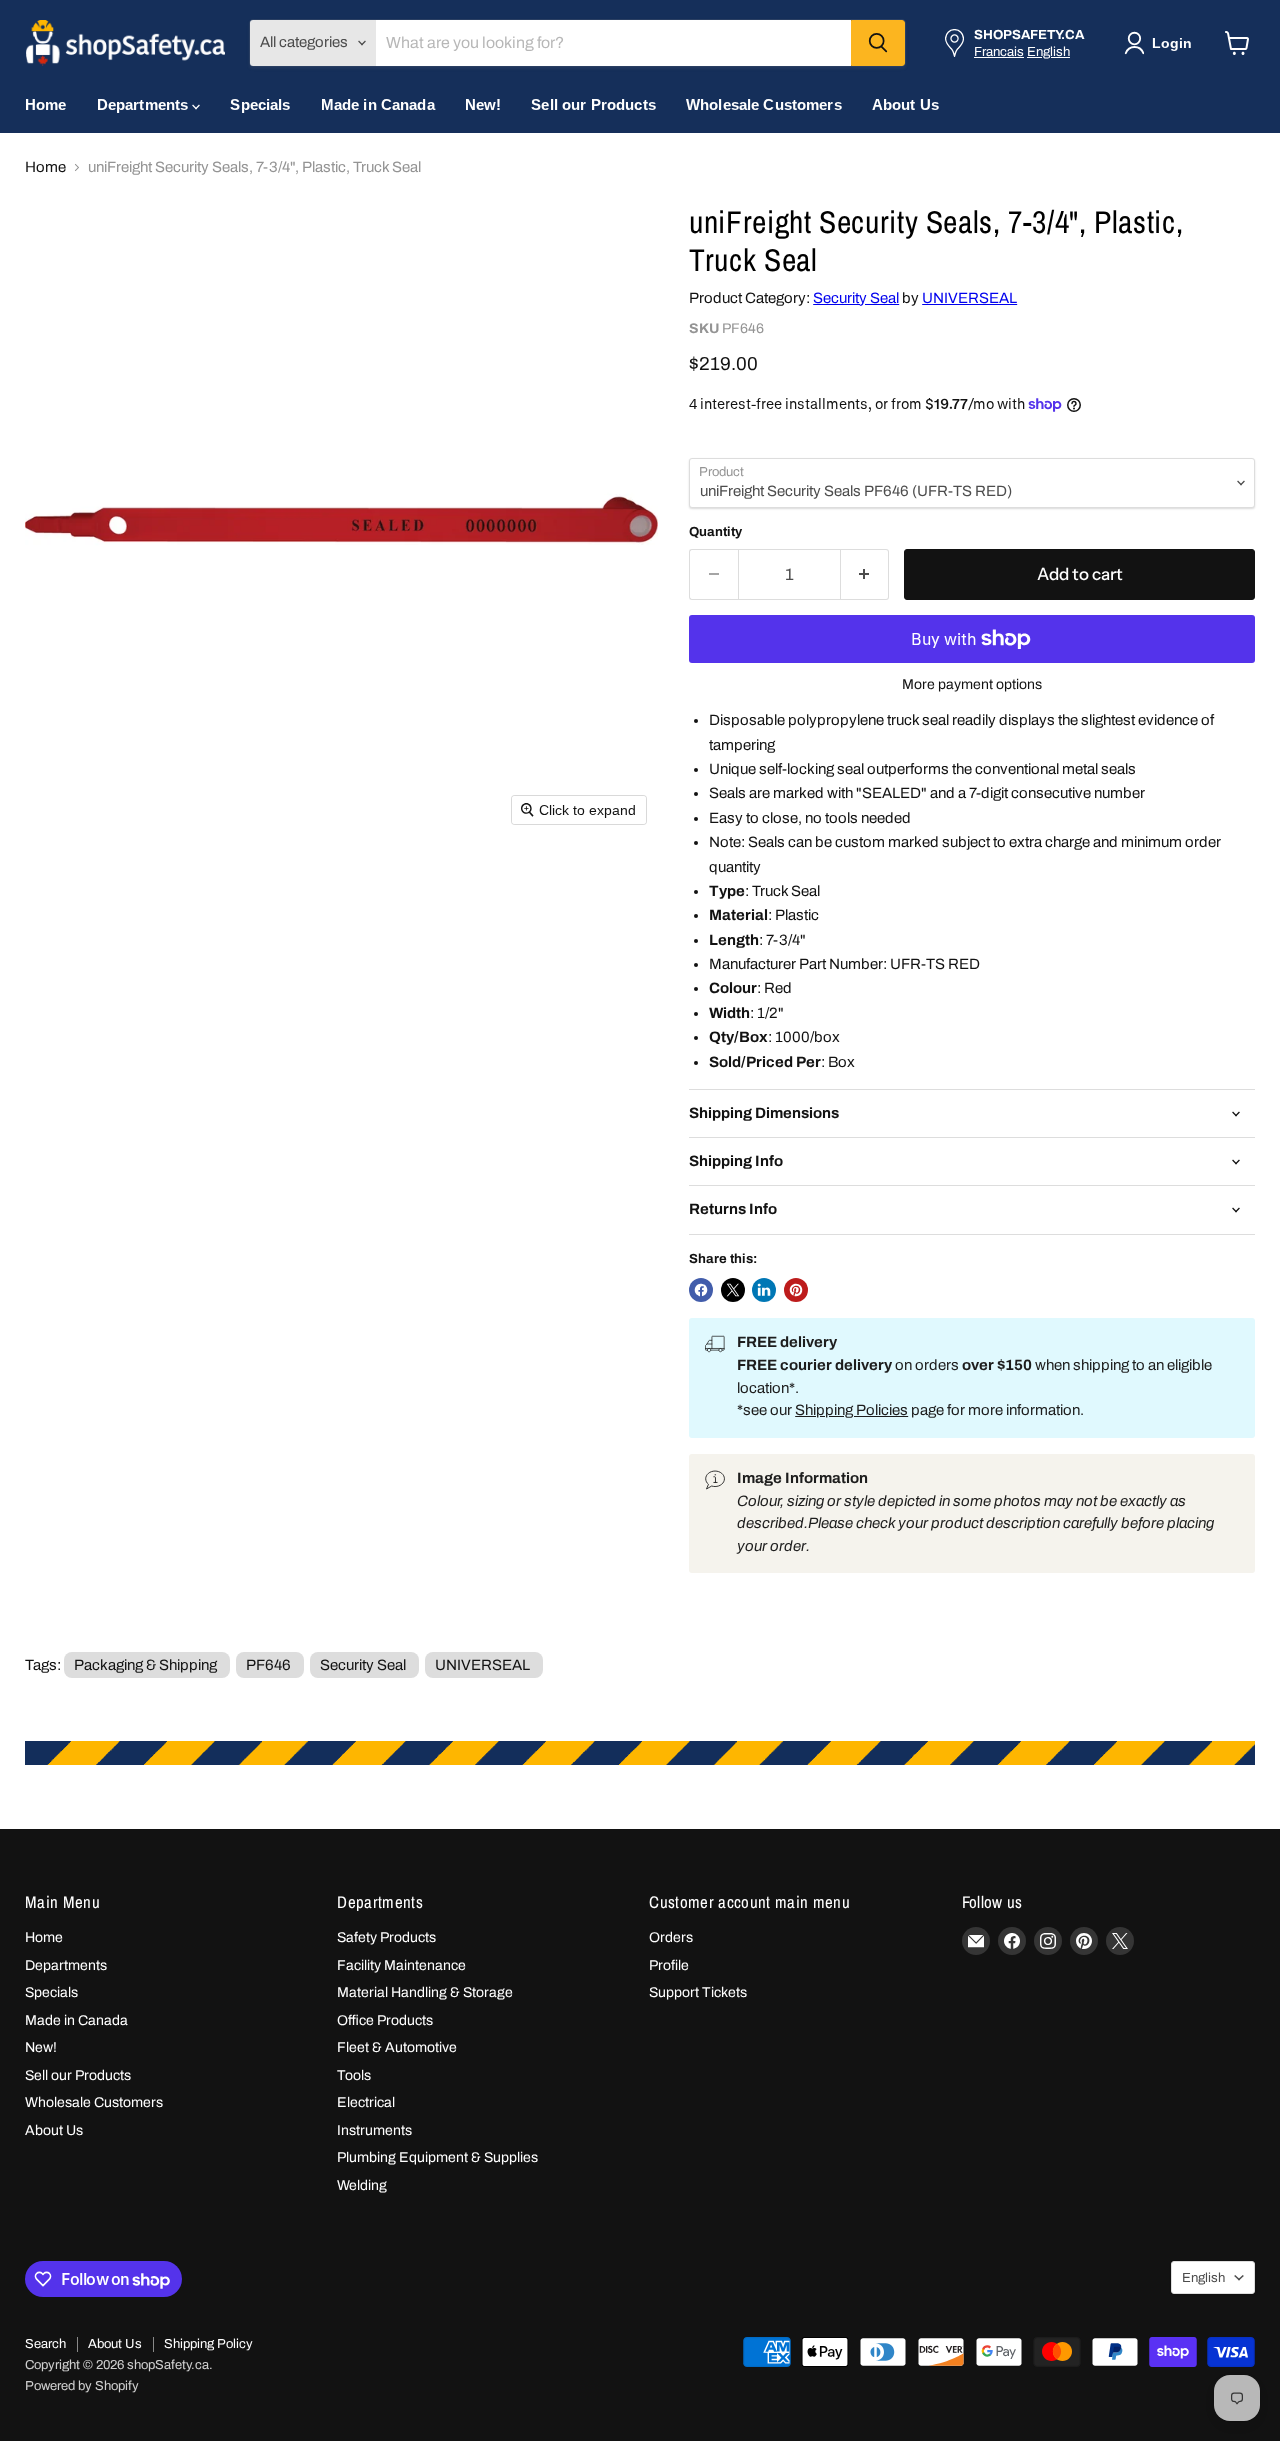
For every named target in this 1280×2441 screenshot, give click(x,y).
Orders (671, 1937)
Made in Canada (378, 104)
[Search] (878, 43)
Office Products (385, 2020)
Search (45, 2344)
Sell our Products (593, 104)
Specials (260, 104)
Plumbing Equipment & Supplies (437, 2157)
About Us (905, 104)
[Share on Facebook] (701, 1290)
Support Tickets (698, 1992)
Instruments (374, 2130)
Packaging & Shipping (145, 1665)
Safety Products (386, 1937)
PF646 (268, 1665)
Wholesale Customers (764, 104)
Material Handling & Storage (425, 1992)
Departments (145, 104)
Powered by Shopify (82, 2386)
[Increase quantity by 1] (865, 574)
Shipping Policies (851, 1410)
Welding (362, 2185)
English (1048, 51)
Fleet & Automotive (397, 2047)
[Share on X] (733, 1290)
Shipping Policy (208, 2344)
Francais (999, 51)
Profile (669, 1965)
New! (483, 104)
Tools (354, 2075)
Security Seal (856, 298)
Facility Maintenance (401, 1965)
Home (46, 104)
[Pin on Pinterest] (796, 1290)
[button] (1162, 43)
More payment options (972, 684)
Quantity (715, 531)
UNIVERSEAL (969, 298)
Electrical (366, 2102)
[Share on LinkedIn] (764, 1290)
